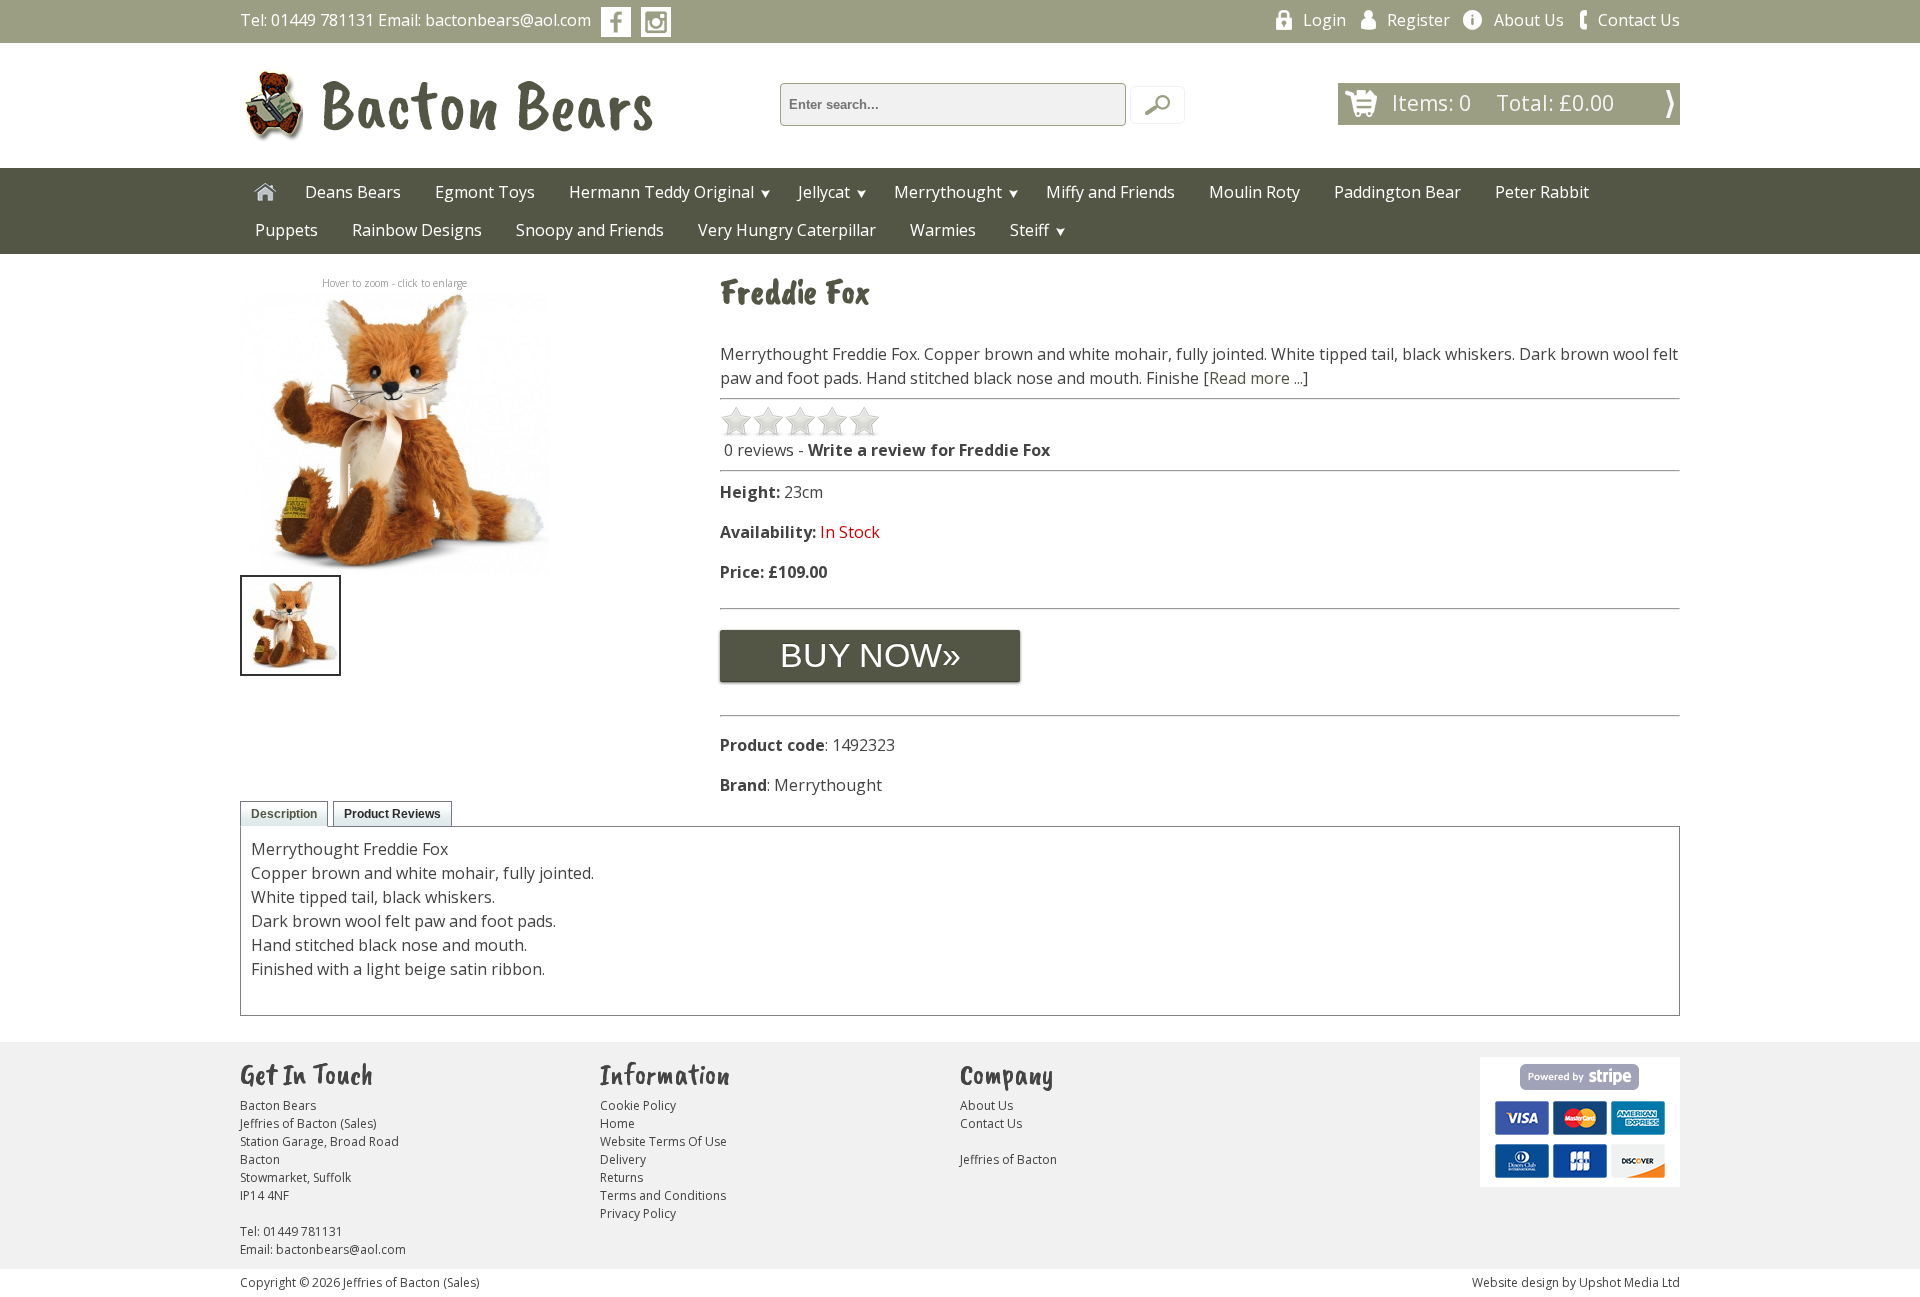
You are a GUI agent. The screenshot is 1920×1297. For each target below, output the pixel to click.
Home (617, 1123)
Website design (1515, 1282)
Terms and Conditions (663, 1195)
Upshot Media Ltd (1629, 1282)
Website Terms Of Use (663, 1141)
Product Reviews (392, 814)
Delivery (623, 1159)
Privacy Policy (638, 1213)
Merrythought (948, 192)
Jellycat (824, 192)
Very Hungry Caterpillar (787, 230)
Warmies (943, 230)
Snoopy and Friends (590, 230)
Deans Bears (353, 192)
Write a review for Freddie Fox (929, 450)
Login (1324, 20)
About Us (1529, 20)
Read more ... (1256, 378)
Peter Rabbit (1542, 192)
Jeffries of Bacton (1008, 1159)
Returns (621, 1177)
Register (1418, 20)
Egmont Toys (485, 192)
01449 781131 (322, 20)
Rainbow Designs (417, 230)
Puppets (286, 230)
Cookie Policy (638, 1105)
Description (284, 814)
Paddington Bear (1397, 192)
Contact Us (1639, 20)
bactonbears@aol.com (508, 20)
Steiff (1029, 230)
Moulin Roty (1254, 192)
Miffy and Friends (1110, 192)
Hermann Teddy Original (661, 192)
